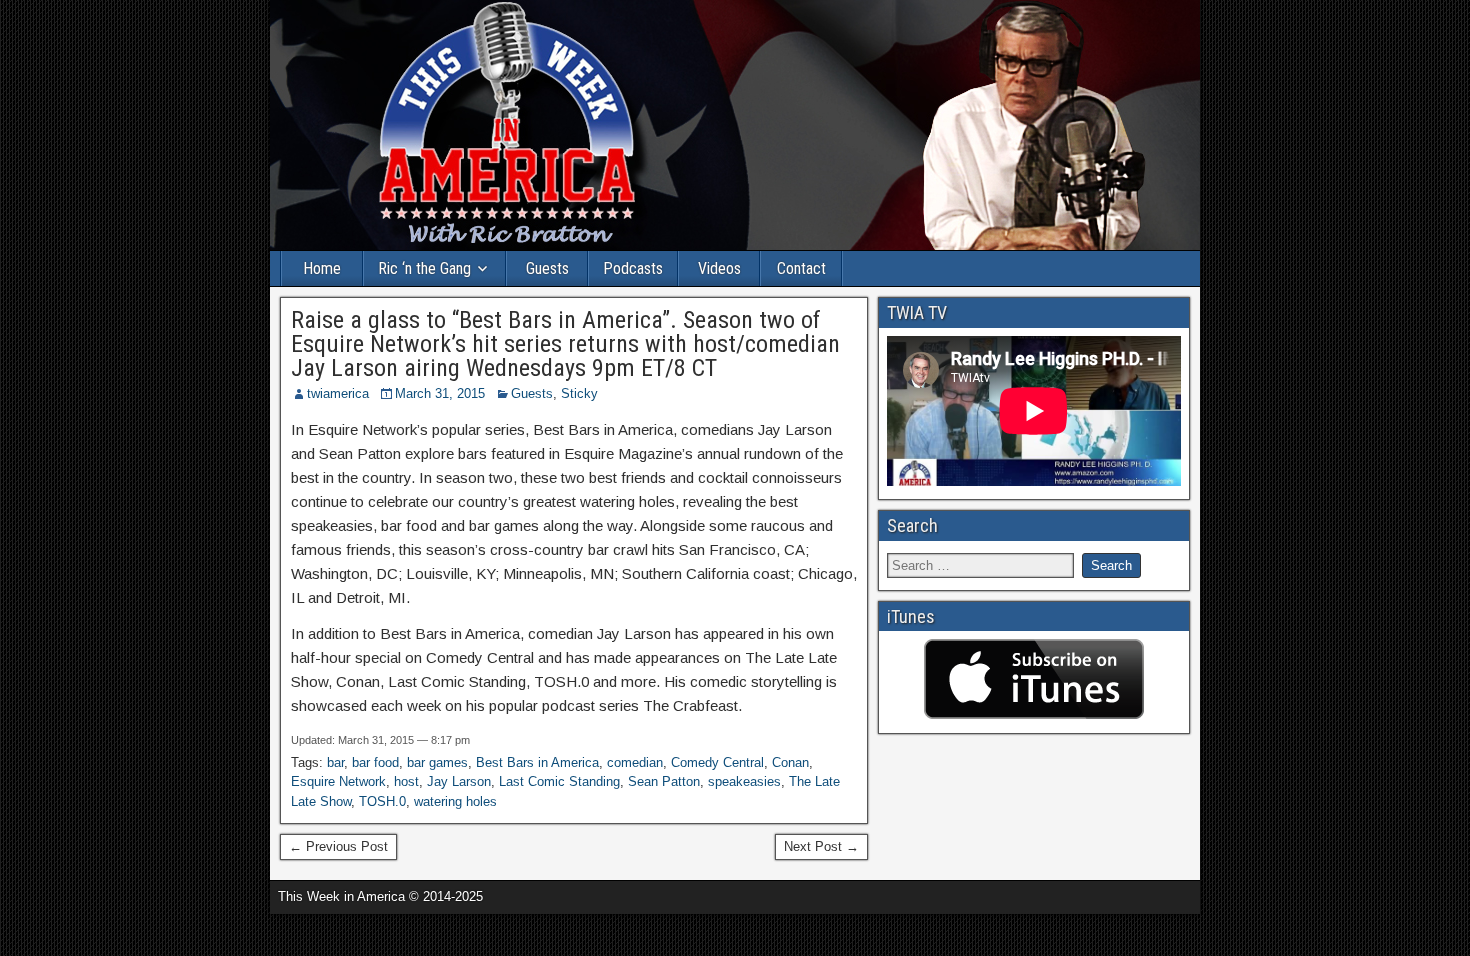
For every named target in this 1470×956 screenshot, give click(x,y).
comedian (635, 762)
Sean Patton (664, 781)
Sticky (579, 393)
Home (322, 268)
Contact (801, 268)
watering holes (455, 801)
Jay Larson (459, 781)
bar (335, 762)
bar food (375, 762)
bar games (437, 762)
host (406, 781)
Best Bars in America (537, 762)
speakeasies (744, 781)
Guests (547, 268)
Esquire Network (338, 781)
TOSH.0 (382, 801)
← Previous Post (338, 846)
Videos (719, 268)
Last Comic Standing (559, 781)
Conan (790, 762)
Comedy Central (717, 762)
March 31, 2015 (440, 393)
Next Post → (821, 846)
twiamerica (338, 393)
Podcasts (633, 268)
